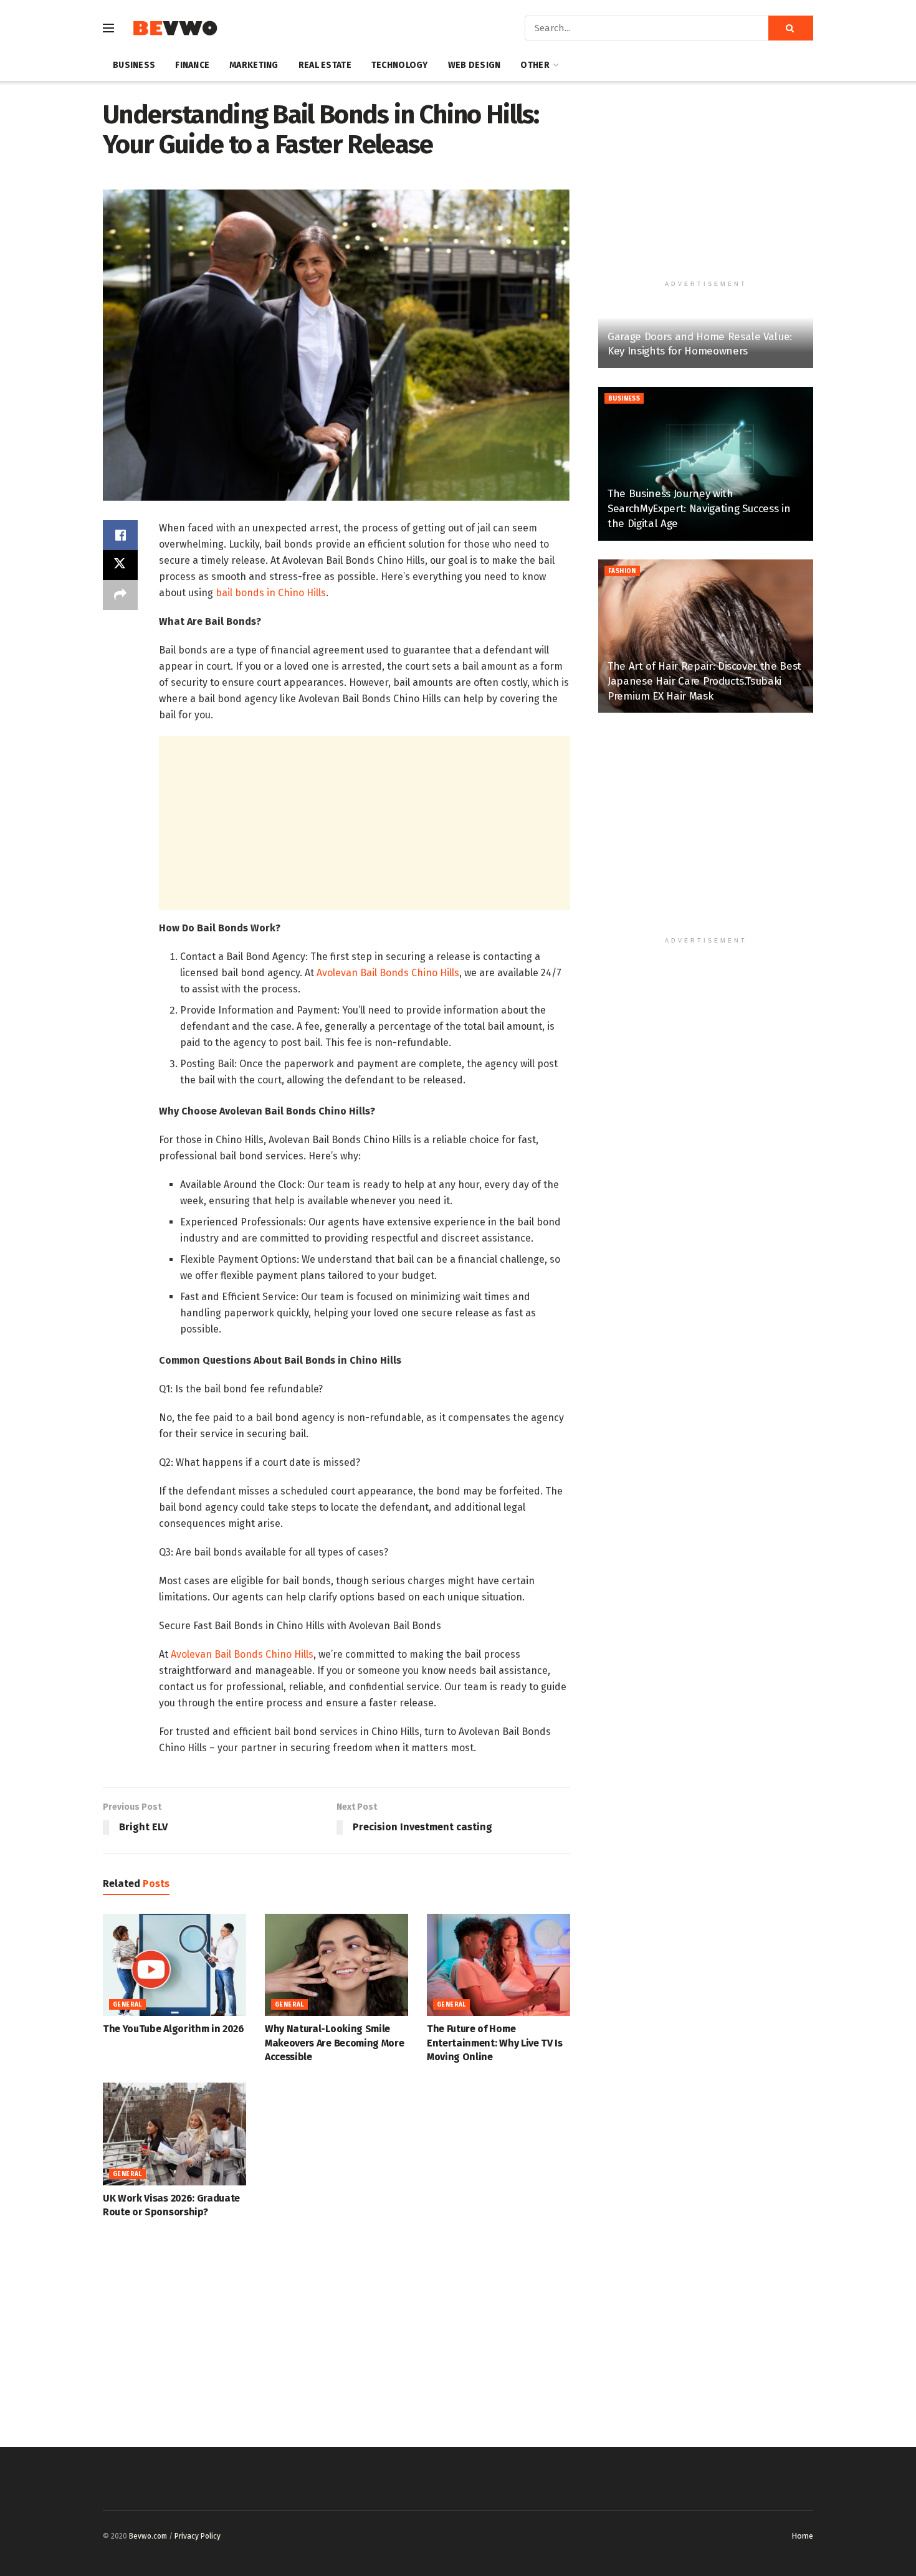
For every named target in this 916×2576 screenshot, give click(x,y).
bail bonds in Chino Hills (271, 593)
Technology (400, 65)
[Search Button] (791, 28)
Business (134, 65)
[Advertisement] (365, 823)
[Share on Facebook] (120, 535)
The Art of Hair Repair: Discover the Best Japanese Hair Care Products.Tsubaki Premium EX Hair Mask (704, 681)
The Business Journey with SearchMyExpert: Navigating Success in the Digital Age (699, 509)
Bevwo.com (148, 2536)
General (127, 2005)
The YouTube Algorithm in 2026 (174, 2029)
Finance (192, 65)
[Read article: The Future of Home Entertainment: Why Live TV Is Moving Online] (499, 1965)
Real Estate (325, 65)
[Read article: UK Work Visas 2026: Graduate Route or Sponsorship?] (174, 2134)
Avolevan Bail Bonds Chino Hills (388, 973)
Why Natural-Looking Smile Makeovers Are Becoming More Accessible (334, 2043)
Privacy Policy (198, 2536)
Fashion (622, 571)
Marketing (254, 65)
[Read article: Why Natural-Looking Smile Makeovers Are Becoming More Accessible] (336, 1965)
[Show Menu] (108, 28)
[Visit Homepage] (175, 28)
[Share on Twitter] (120, 565)
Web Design (475, 65)
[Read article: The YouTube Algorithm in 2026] (174, 1965)
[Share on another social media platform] (120, 595)
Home (802, 2536)
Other (535, 65)
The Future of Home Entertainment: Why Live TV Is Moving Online (495, 2043)
